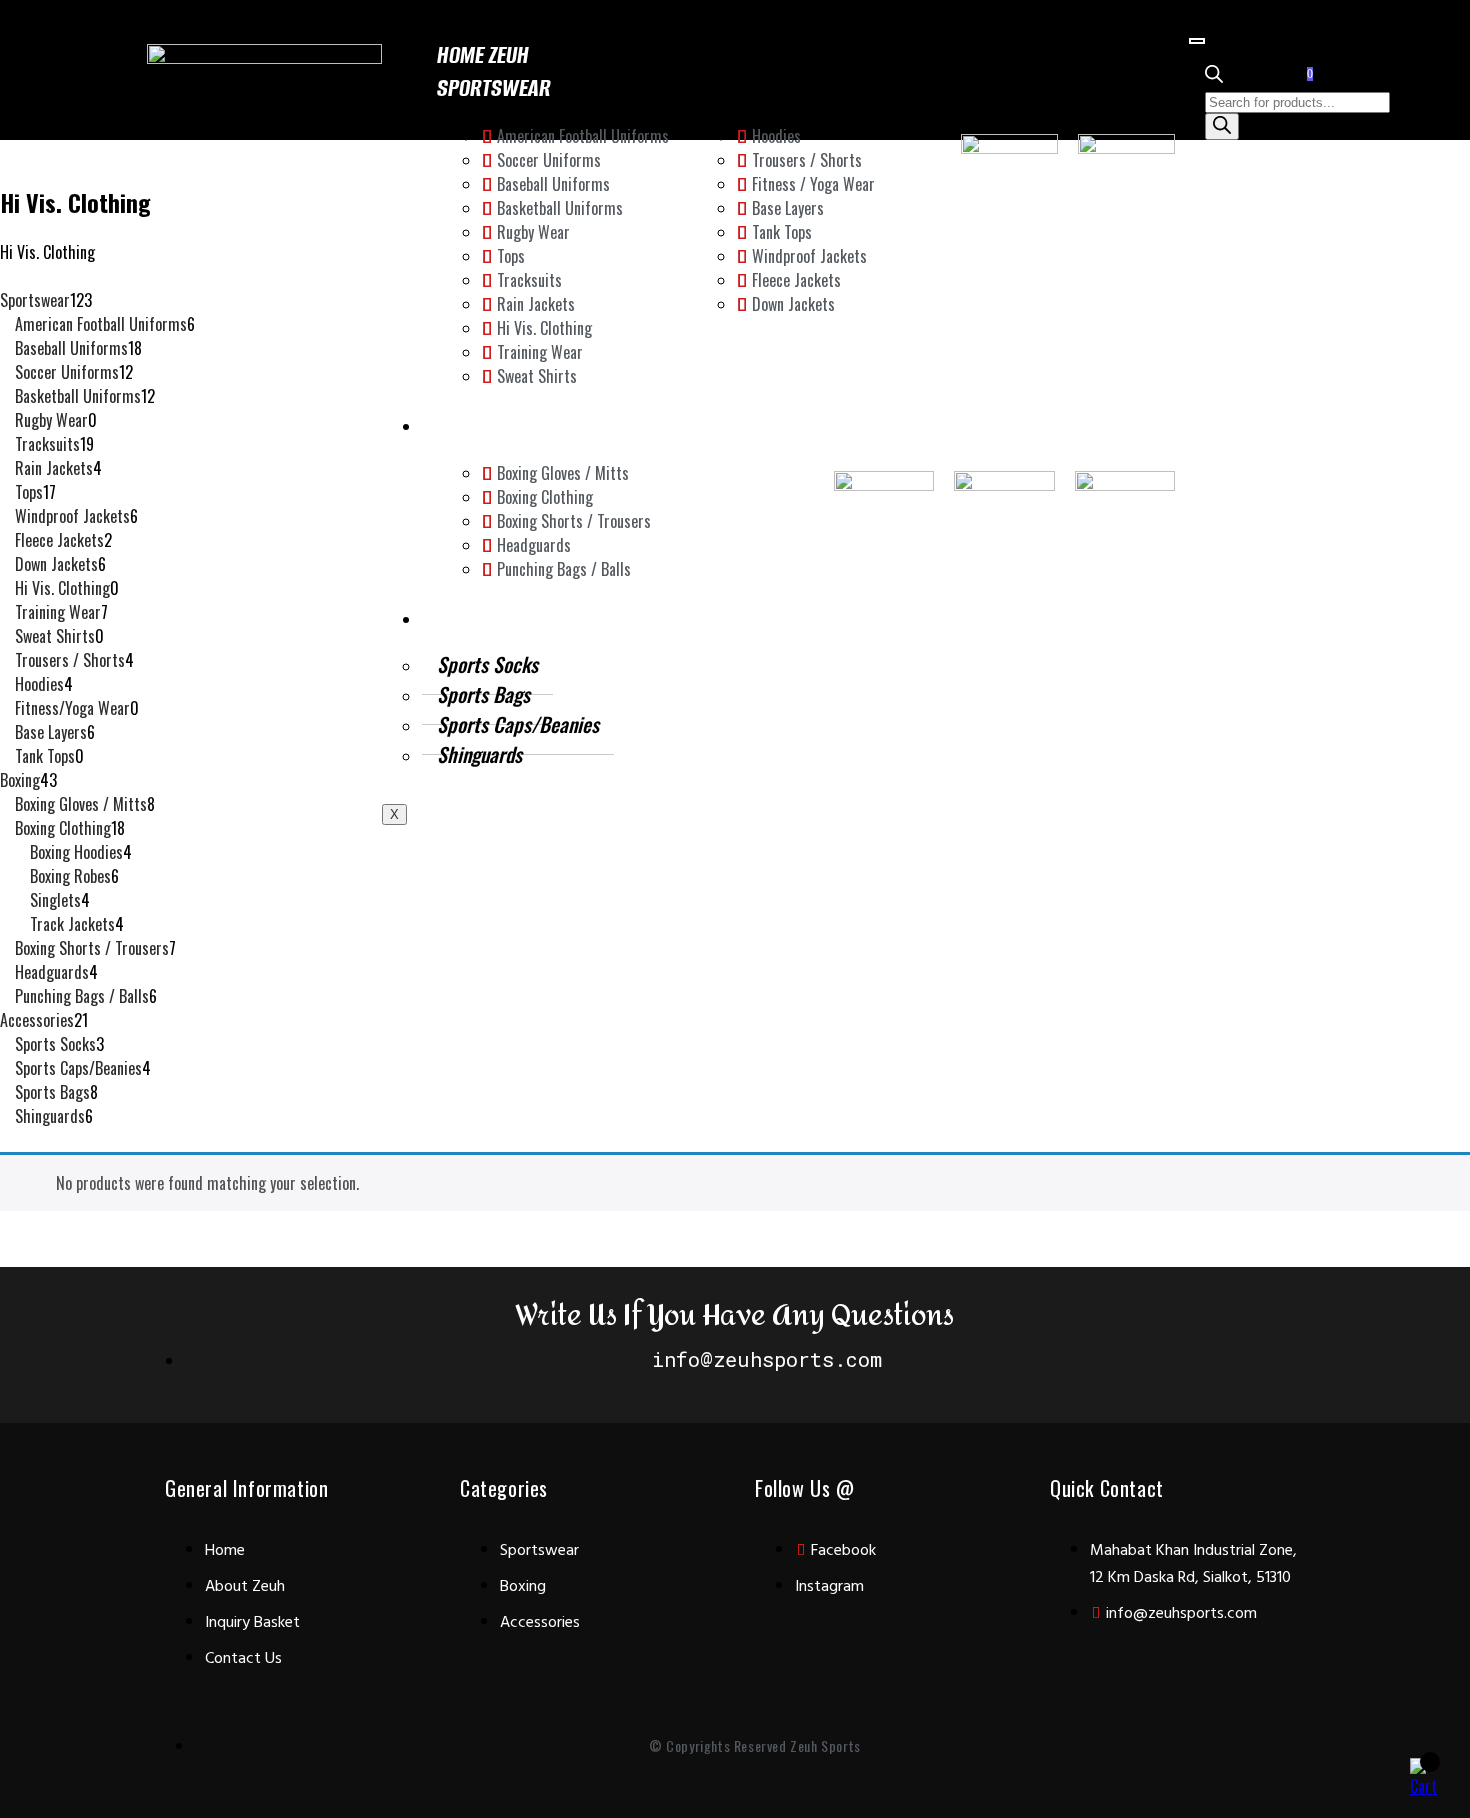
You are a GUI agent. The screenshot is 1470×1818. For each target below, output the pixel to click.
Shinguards (479, 754)
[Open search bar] (1214, 76)
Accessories (493, 617)
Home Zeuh (483, 54)
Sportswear (494, 87)
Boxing (467, 424)
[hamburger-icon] (1197, 41)
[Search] (1222, 126)
